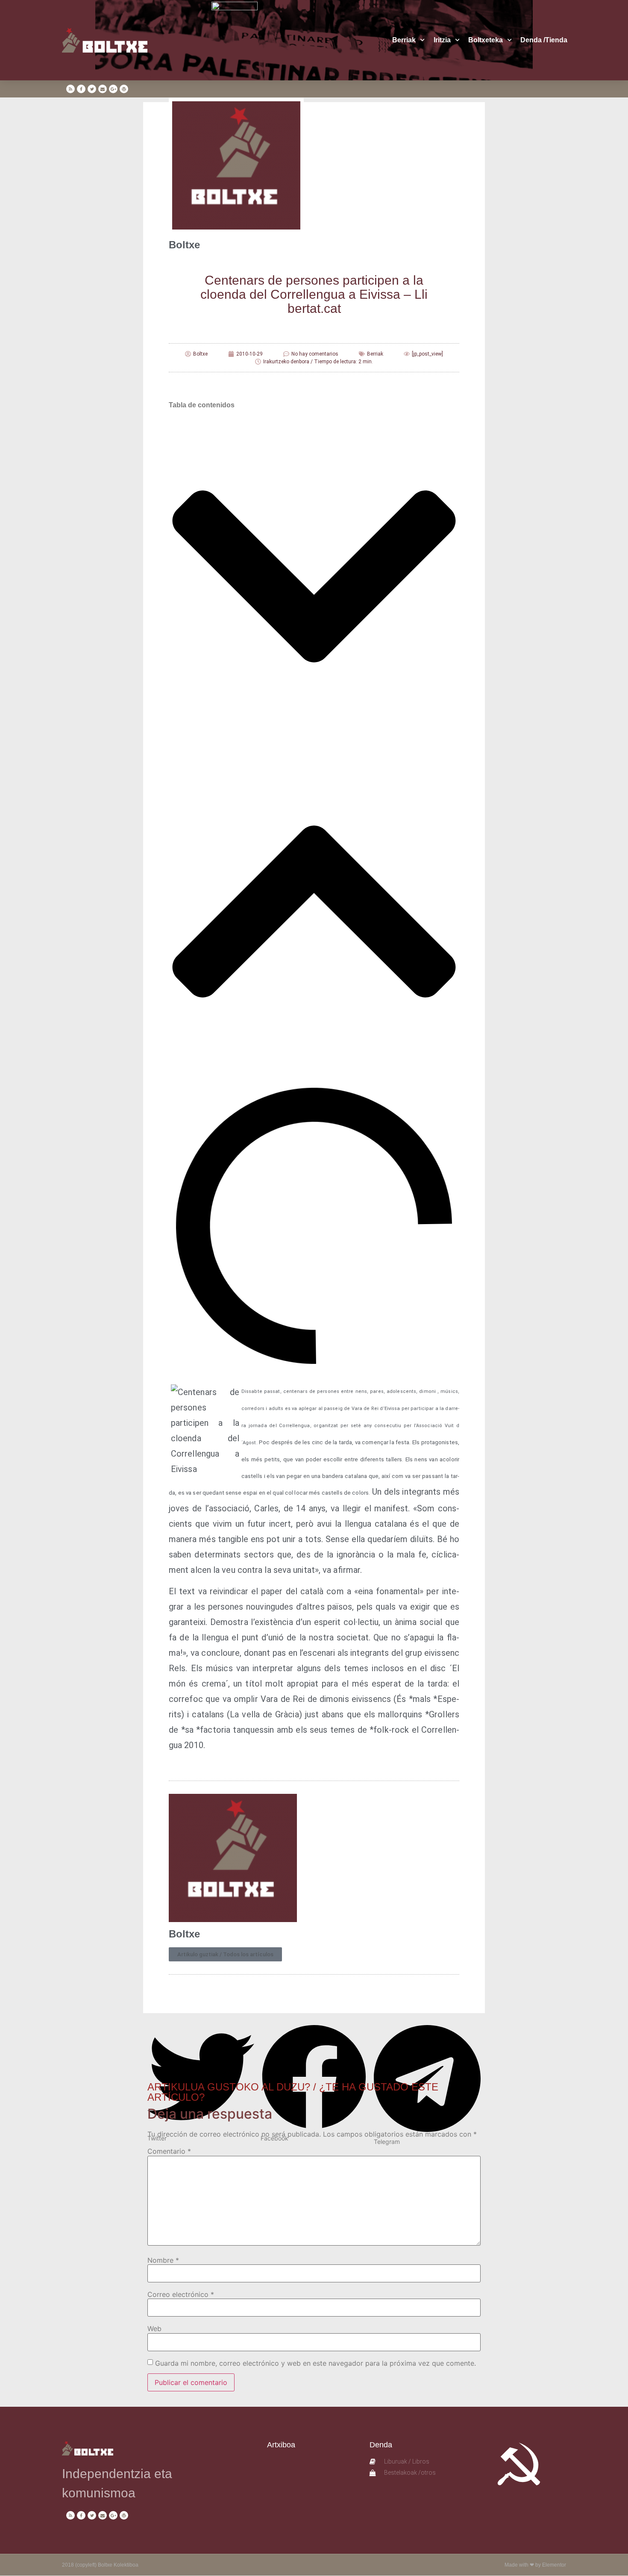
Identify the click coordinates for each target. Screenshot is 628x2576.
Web (154, 2329)
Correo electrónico (181, 2294)
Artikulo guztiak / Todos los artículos (225, 1954)
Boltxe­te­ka (486, 40)
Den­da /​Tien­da (544, 40)
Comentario (169, 2151)
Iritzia (442, 40)
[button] (314, 578)
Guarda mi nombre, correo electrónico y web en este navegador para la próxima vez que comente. (315, 2363)
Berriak (404, 40)
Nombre (163, 2260)
